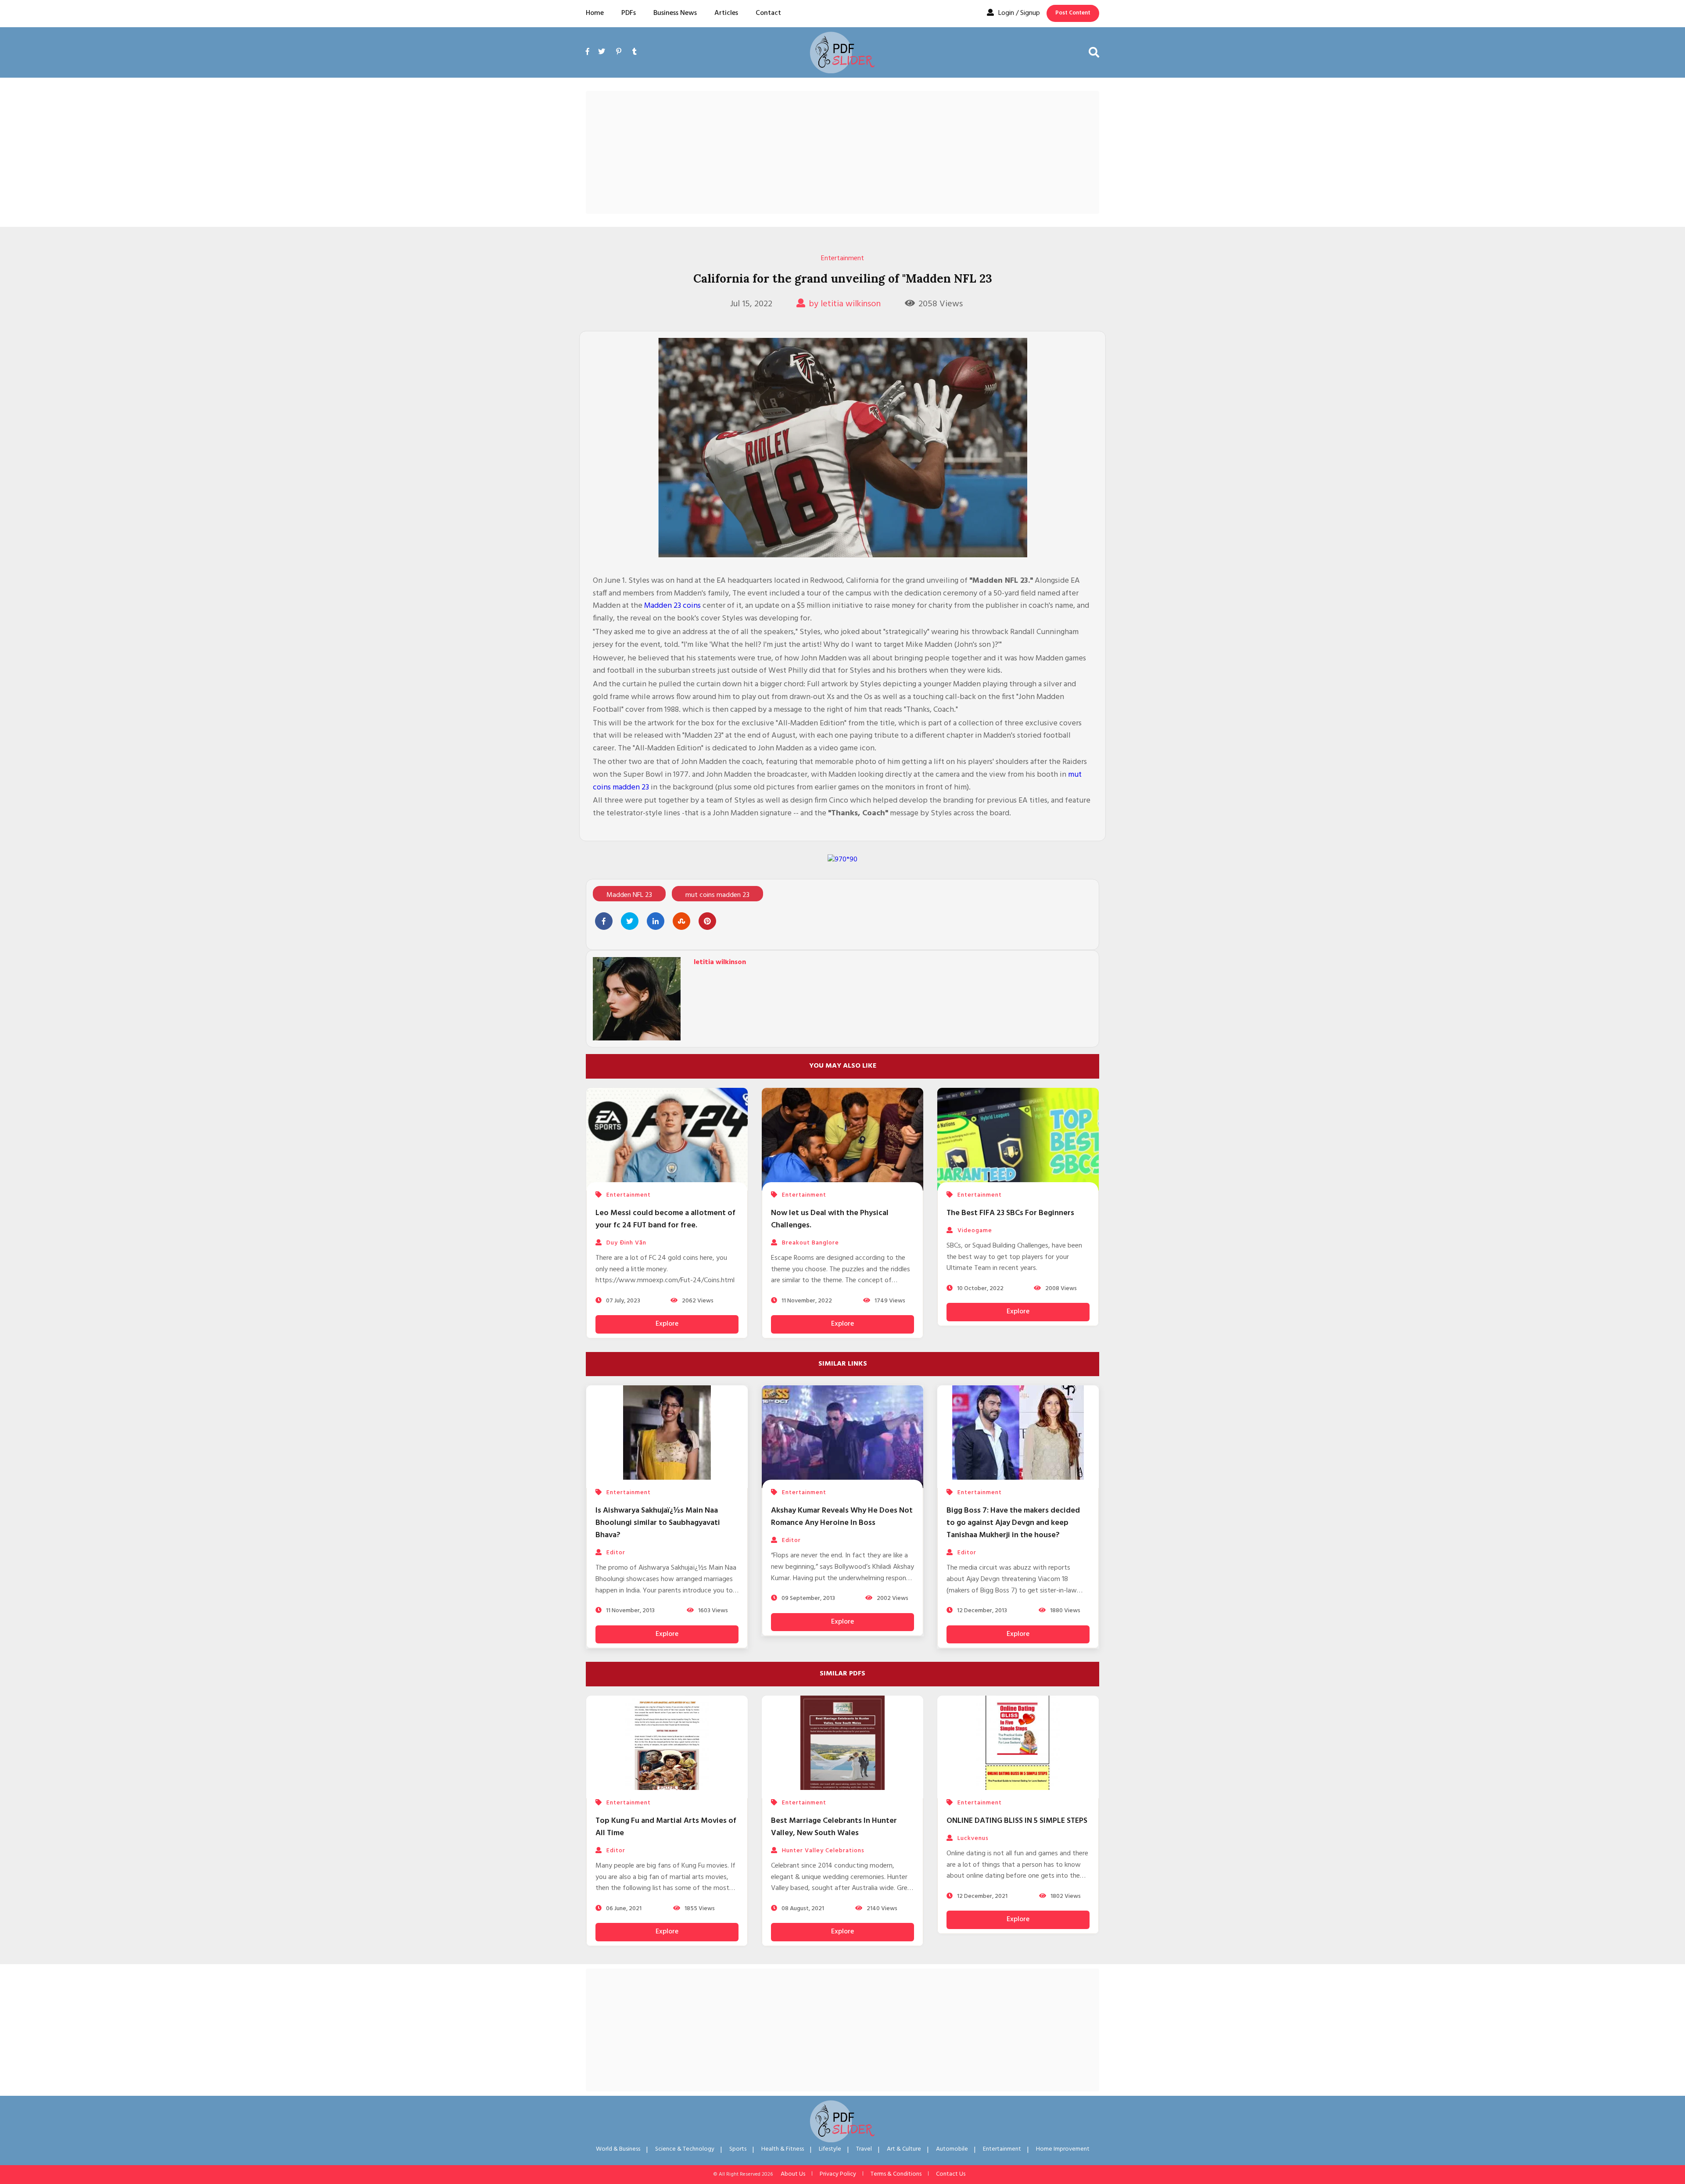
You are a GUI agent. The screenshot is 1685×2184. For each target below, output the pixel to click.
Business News (675, 13)
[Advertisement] (842, 152)
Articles (726, 13)
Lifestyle (830, 2149)
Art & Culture (904, 2149)
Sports (738, 2149)
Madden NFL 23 (629, 895)
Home (595, 13)
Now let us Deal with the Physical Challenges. (830, 1219)
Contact (768, 13)
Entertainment (842, 258)
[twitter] (602, 52)
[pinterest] (619, 52)
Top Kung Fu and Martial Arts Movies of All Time (666, 1827)
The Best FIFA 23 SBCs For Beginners (1010, 1213)
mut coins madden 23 (717, 895)
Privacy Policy (838, 2174)
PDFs (629, 13)
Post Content (1073, 13)
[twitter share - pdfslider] (630, 921)
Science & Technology (685, 2149)
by (845, 304)
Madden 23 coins (672, 606)
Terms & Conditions (896, 2174)
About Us (793, 2174)
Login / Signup (1019, 13)
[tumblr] (635, 52)
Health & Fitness (783, 2149)
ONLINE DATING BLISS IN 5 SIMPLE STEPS (1017, 1821)
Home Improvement (1063, 2149)
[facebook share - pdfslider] (604, 921)
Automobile (952, 2149)
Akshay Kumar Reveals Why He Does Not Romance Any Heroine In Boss (842, 1517)
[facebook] (590, 62)
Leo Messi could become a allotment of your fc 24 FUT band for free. (665, 1219)
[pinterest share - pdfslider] (707, 921)
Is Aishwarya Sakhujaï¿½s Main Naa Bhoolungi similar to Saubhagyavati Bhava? (658, 1523)
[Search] (1094, 52)
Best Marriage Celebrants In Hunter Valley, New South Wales (834, 1827)
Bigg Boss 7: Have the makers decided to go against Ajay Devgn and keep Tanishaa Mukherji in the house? (1013, 1523)
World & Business (618, 2149)
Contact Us (951, 2174)
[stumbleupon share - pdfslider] (681, 921)
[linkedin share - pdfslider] (656, 921)
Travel (864, 2149)
